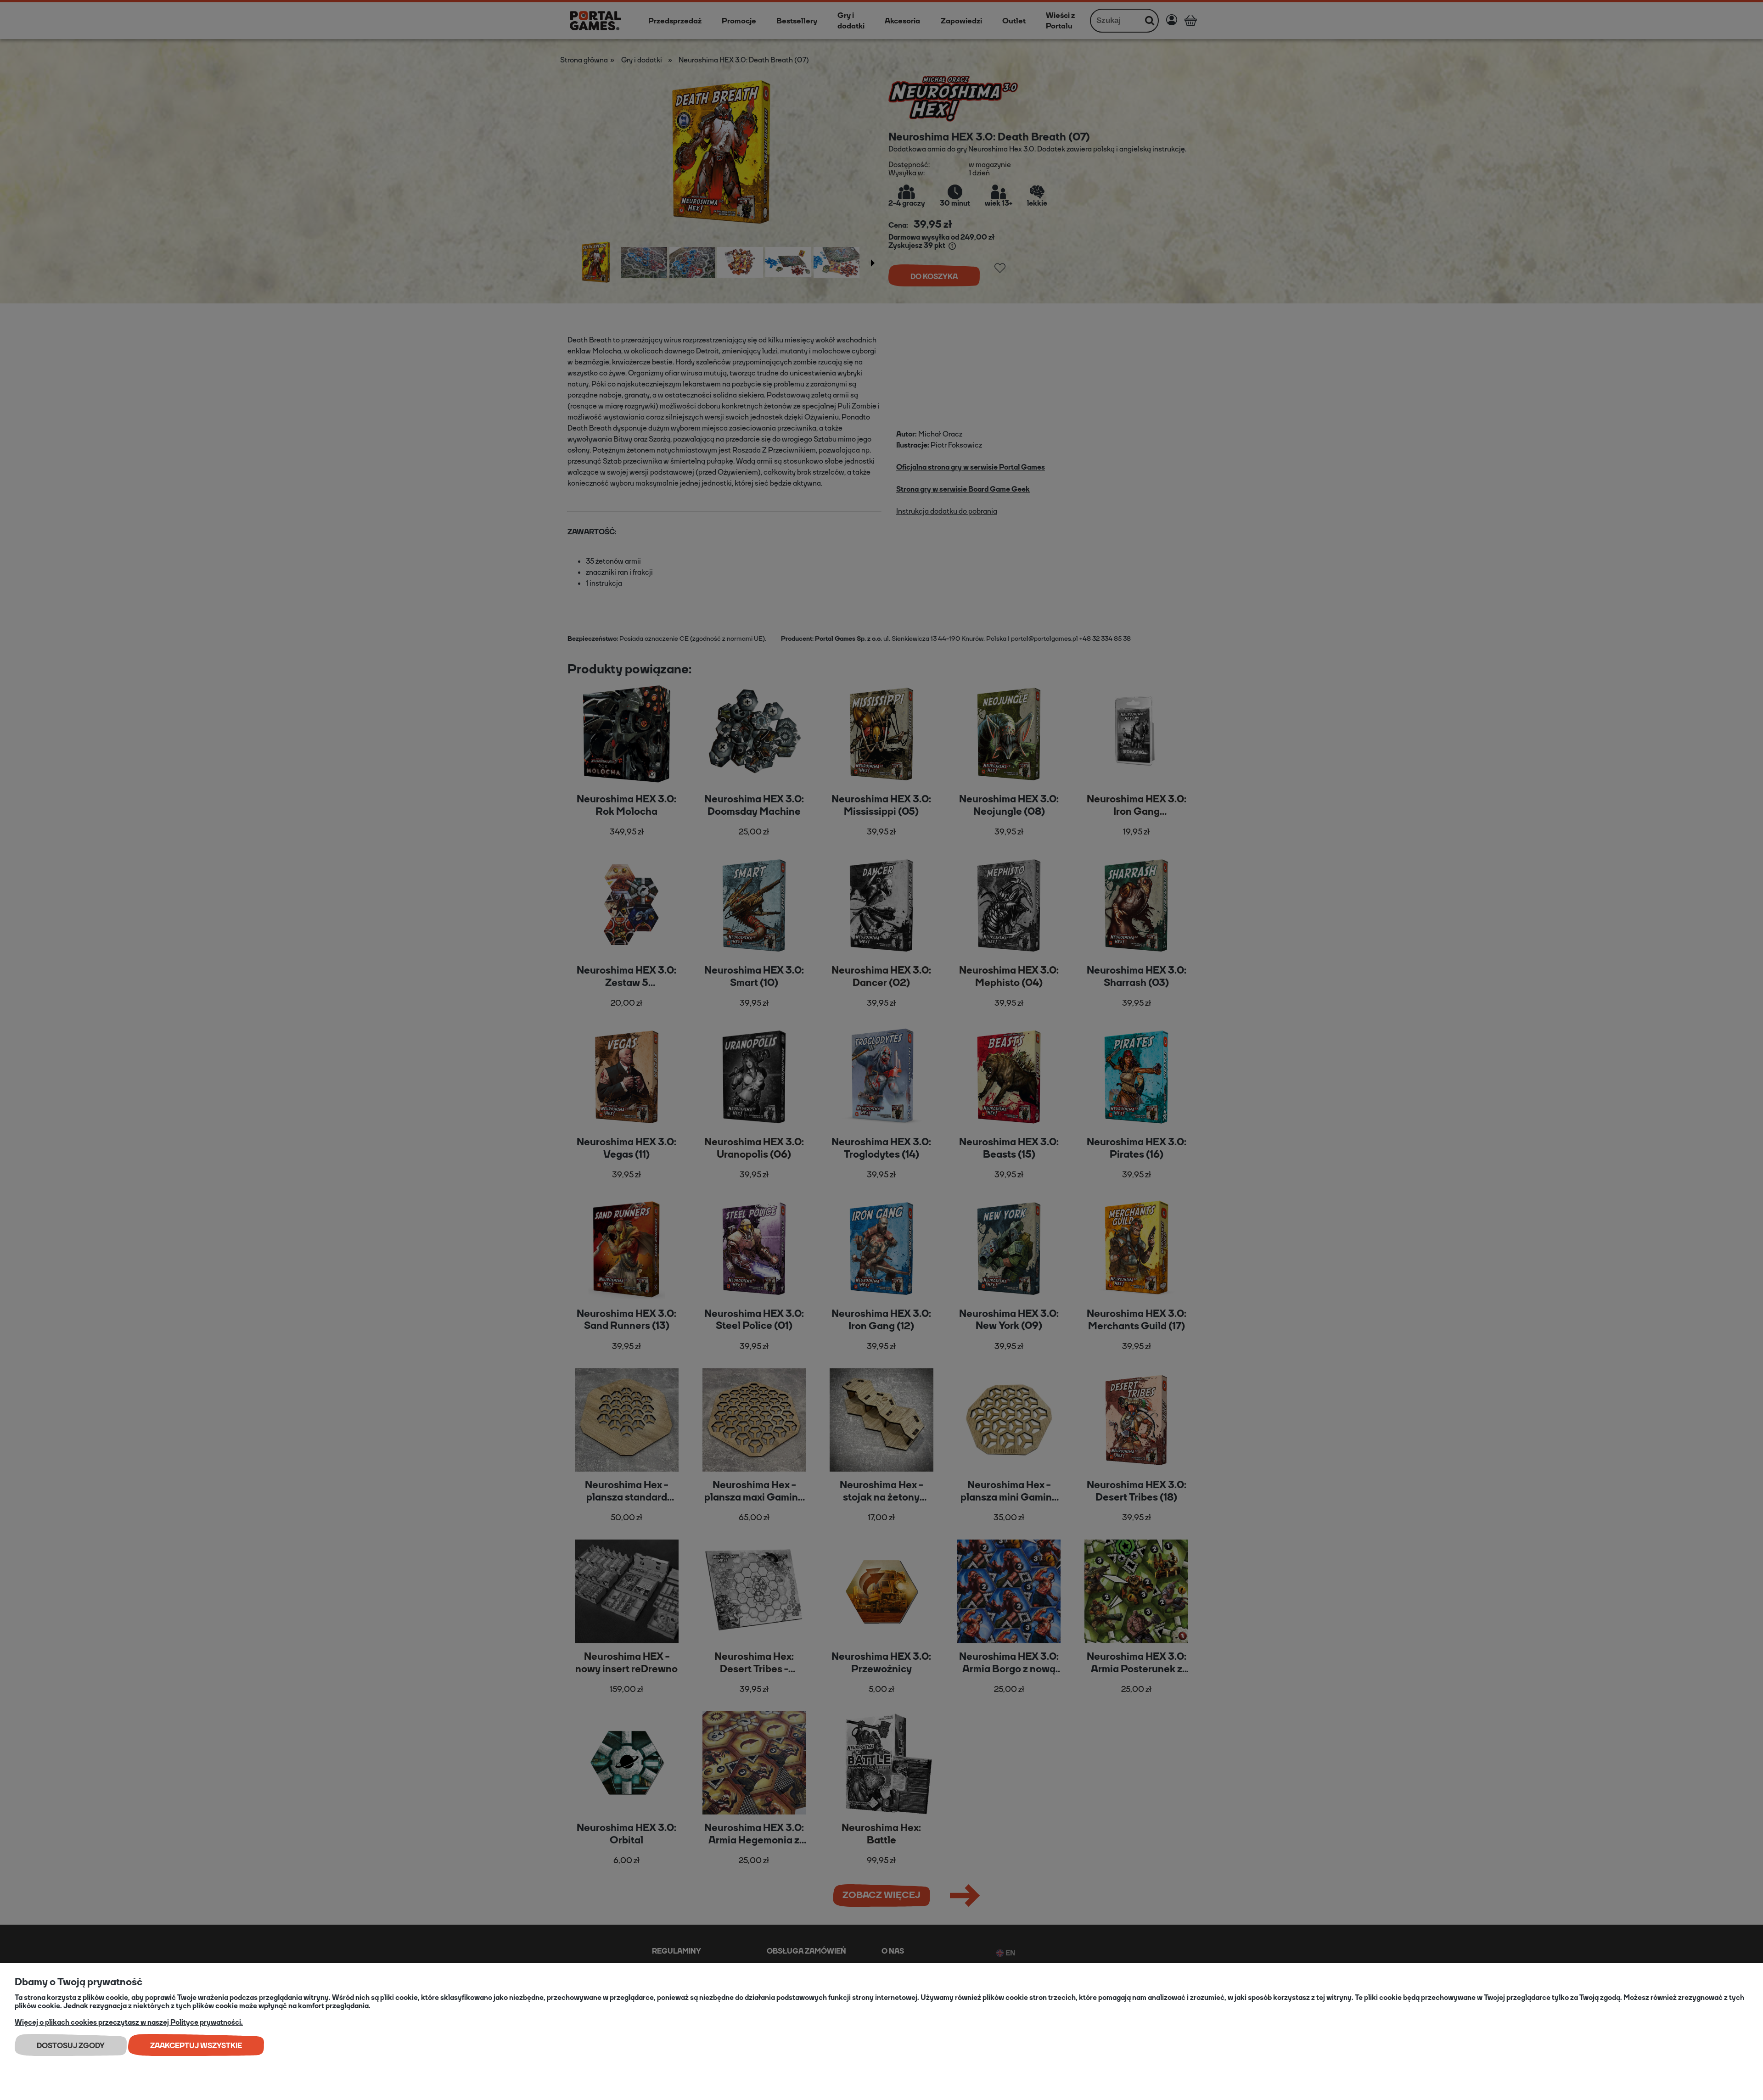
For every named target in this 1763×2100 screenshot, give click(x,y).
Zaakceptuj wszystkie (196, 2046)
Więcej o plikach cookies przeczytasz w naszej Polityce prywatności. (129, 2022)
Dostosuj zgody (71, 2046)
